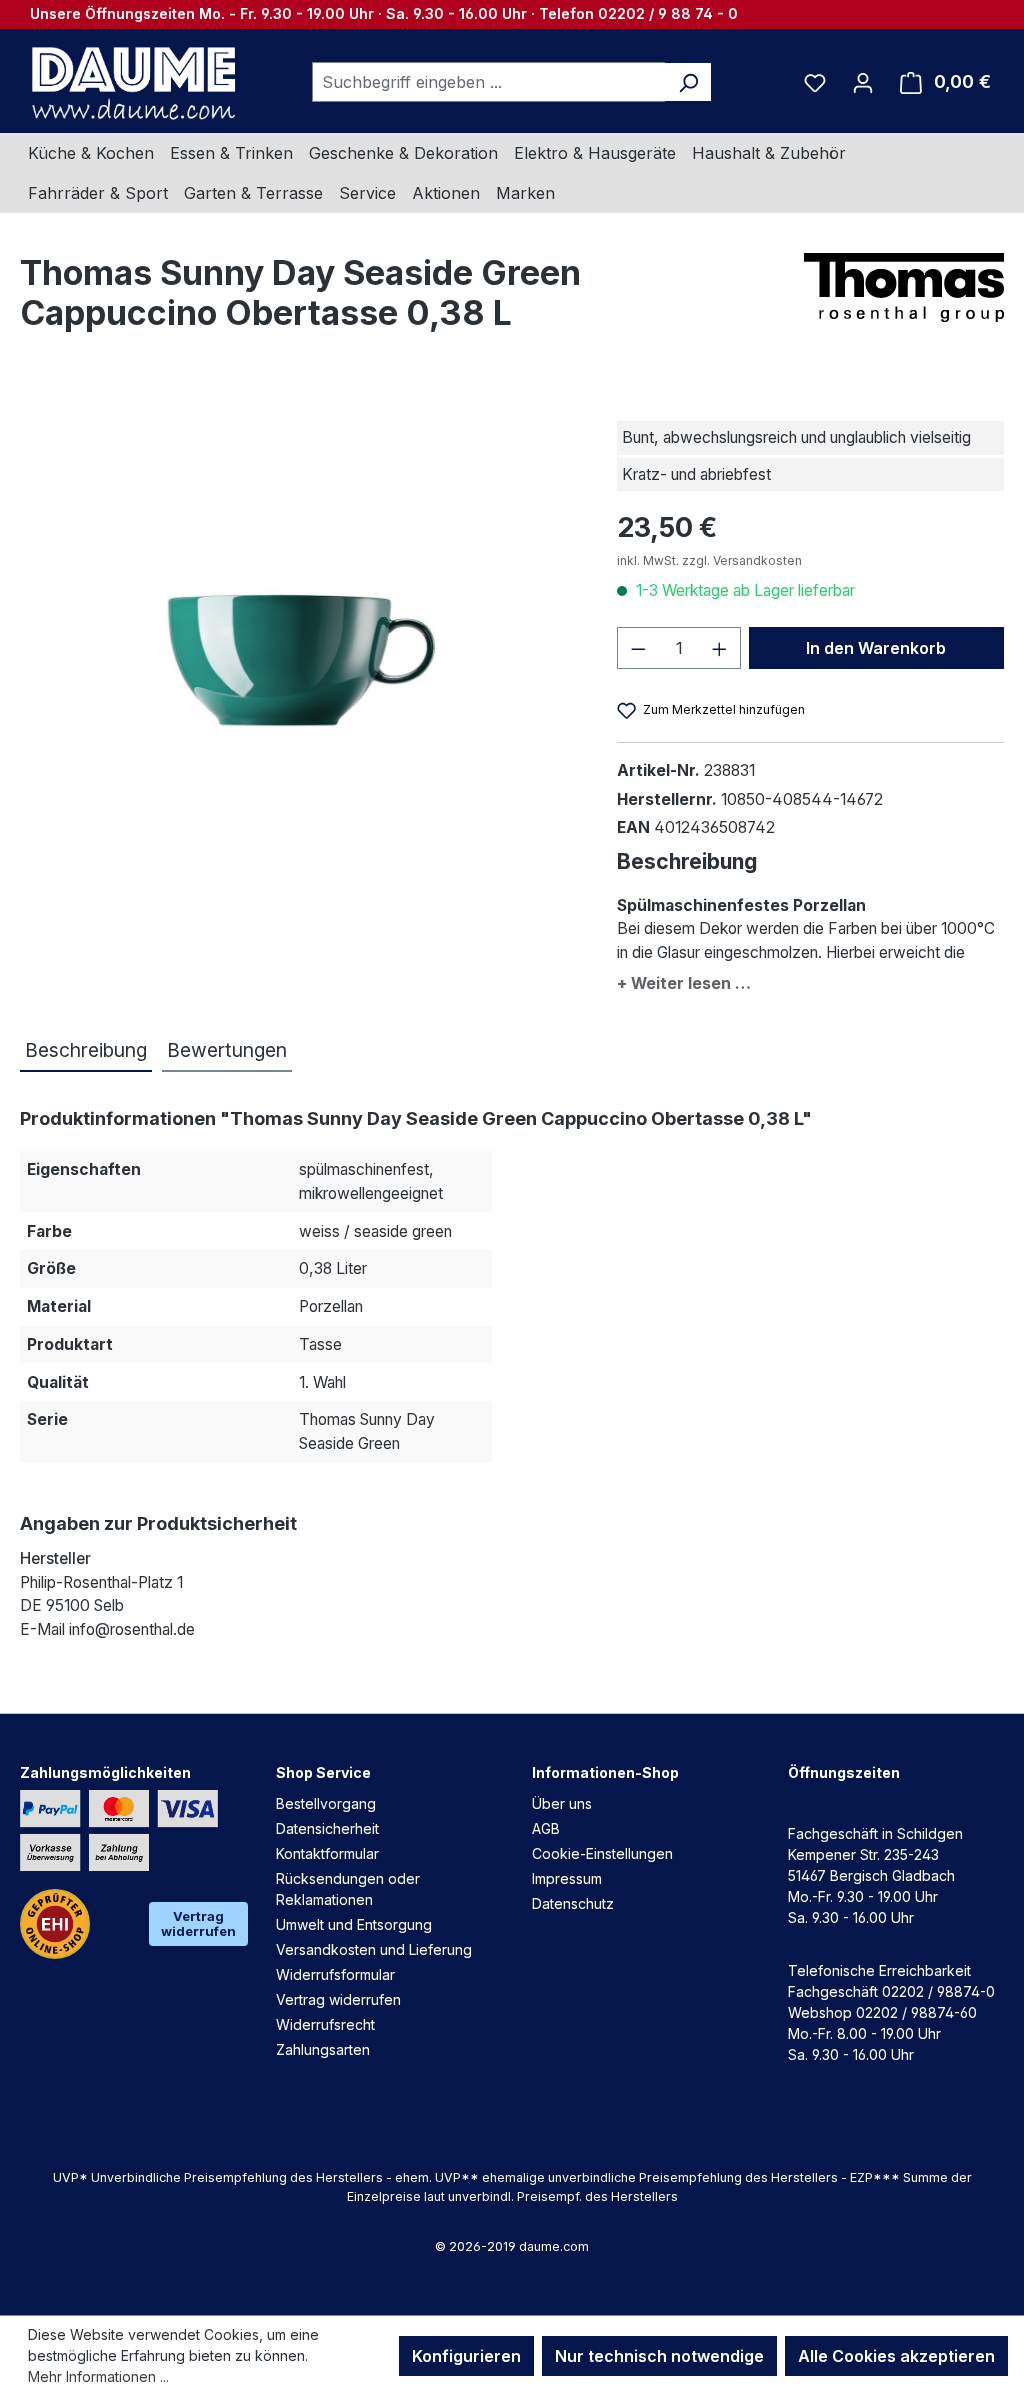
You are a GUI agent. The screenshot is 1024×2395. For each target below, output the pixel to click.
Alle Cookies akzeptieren (896, 2356)
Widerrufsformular (335, 1974)
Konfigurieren (466, 2356)
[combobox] (489, 82)
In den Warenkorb (876, 648)
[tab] (86, 1051)
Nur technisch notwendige (659, 2356)
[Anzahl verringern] (638, 648)
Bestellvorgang (326, 1803)
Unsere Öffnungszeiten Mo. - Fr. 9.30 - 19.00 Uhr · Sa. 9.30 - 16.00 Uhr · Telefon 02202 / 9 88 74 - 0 (384, 13)
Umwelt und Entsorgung (354, 1924)
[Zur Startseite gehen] (131, 82)
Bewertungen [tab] (227, 1050)
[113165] (299, 604)
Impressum (567, 1878)
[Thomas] (904, 287)
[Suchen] (688, 82)
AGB (546, 1828)
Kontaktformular (327, 1853)
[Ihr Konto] (863, 82)
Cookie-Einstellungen (602, 1853)
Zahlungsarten (323, 2049)
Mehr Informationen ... (98, 2376)
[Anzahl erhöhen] (720, 648)
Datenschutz (573, 1903)
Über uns (562, 1803)
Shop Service (323, 1772)
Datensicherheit (327, 1828)
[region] (298, 604)
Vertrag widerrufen (198, 1923)
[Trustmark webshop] (55, 1924)
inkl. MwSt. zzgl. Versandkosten (709, 560)
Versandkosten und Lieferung (374, 1949)
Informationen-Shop (605, 1772)
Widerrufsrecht (325, 2024)
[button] (810, 979)
